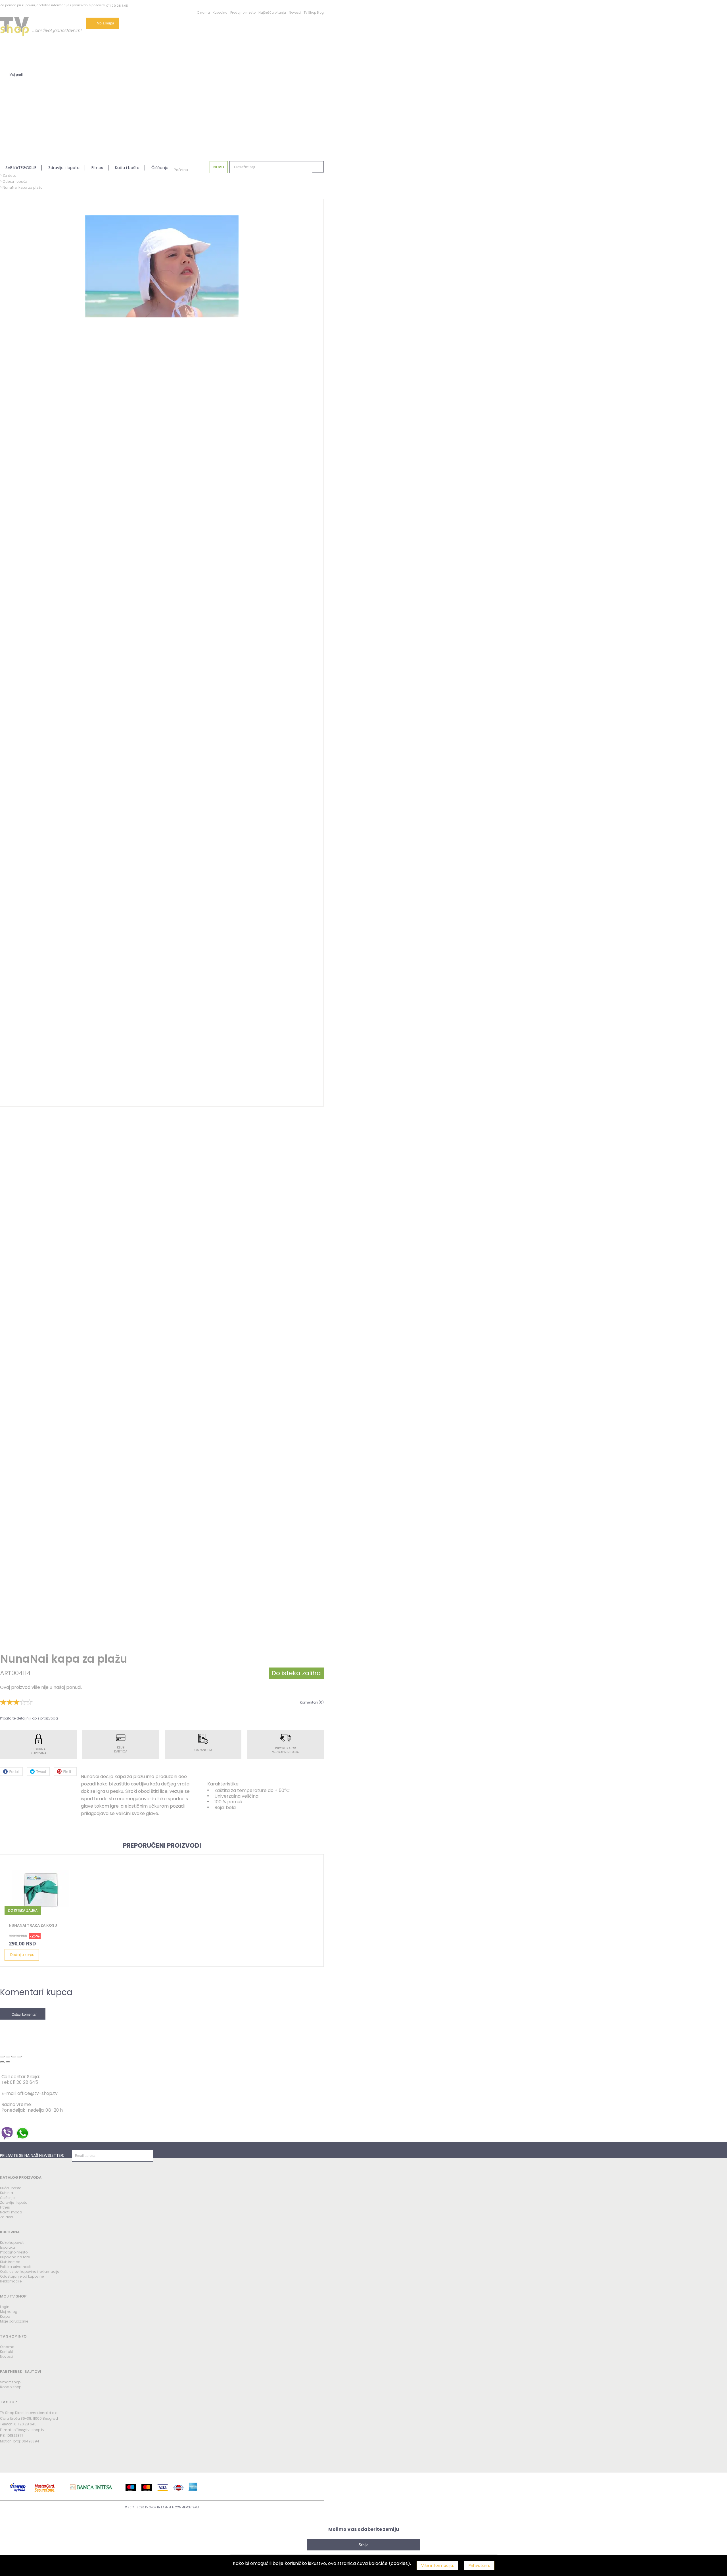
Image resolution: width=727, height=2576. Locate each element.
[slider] (16, 1702)
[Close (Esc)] (2, 2057)
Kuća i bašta (127, 168)
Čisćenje (7, 2198)
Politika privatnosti (16, 2267)
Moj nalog (9, 2312)
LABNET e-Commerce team (180, 2507)
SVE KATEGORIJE (21, 168)
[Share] (8, 2057)
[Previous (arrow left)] (2, 2062)
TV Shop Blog (314, 13)
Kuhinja (7, 2193)
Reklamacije (11, 2281)
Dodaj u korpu (22, 1955)
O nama (203, 13)
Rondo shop (11, 2387)
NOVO (219, 167)
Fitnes (97, 168)
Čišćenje (160, 168)
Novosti (295, 13)
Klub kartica (10, 2262)
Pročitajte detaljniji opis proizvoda (29, 1718)
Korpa (5, 2316)
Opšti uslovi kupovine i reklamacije (30, 2272)
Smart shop (10, 2382)
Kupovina (220, 13)
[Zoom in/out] (19, 2057)
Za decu (7, 2217)
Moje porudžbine (14, 2321)
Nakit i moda (11, 2212)
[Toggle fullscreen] (14, 2057)
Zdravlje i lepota (64, 168)
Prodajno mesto (243, 13)
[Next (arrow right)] (8, 2062)
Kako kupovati (12, 2243)
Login (5, 2307)
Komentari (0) (312, 1702)
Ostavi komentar (24, 2014)
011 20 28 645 (117, 6)
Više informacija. (437, 2565)
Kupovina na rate (15, 2257)
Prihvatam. (479, 2565)
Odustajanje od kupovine (22, 2276)
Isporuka (8, 2247)
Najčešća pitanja (272, 13)
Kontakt (7, 2352)
